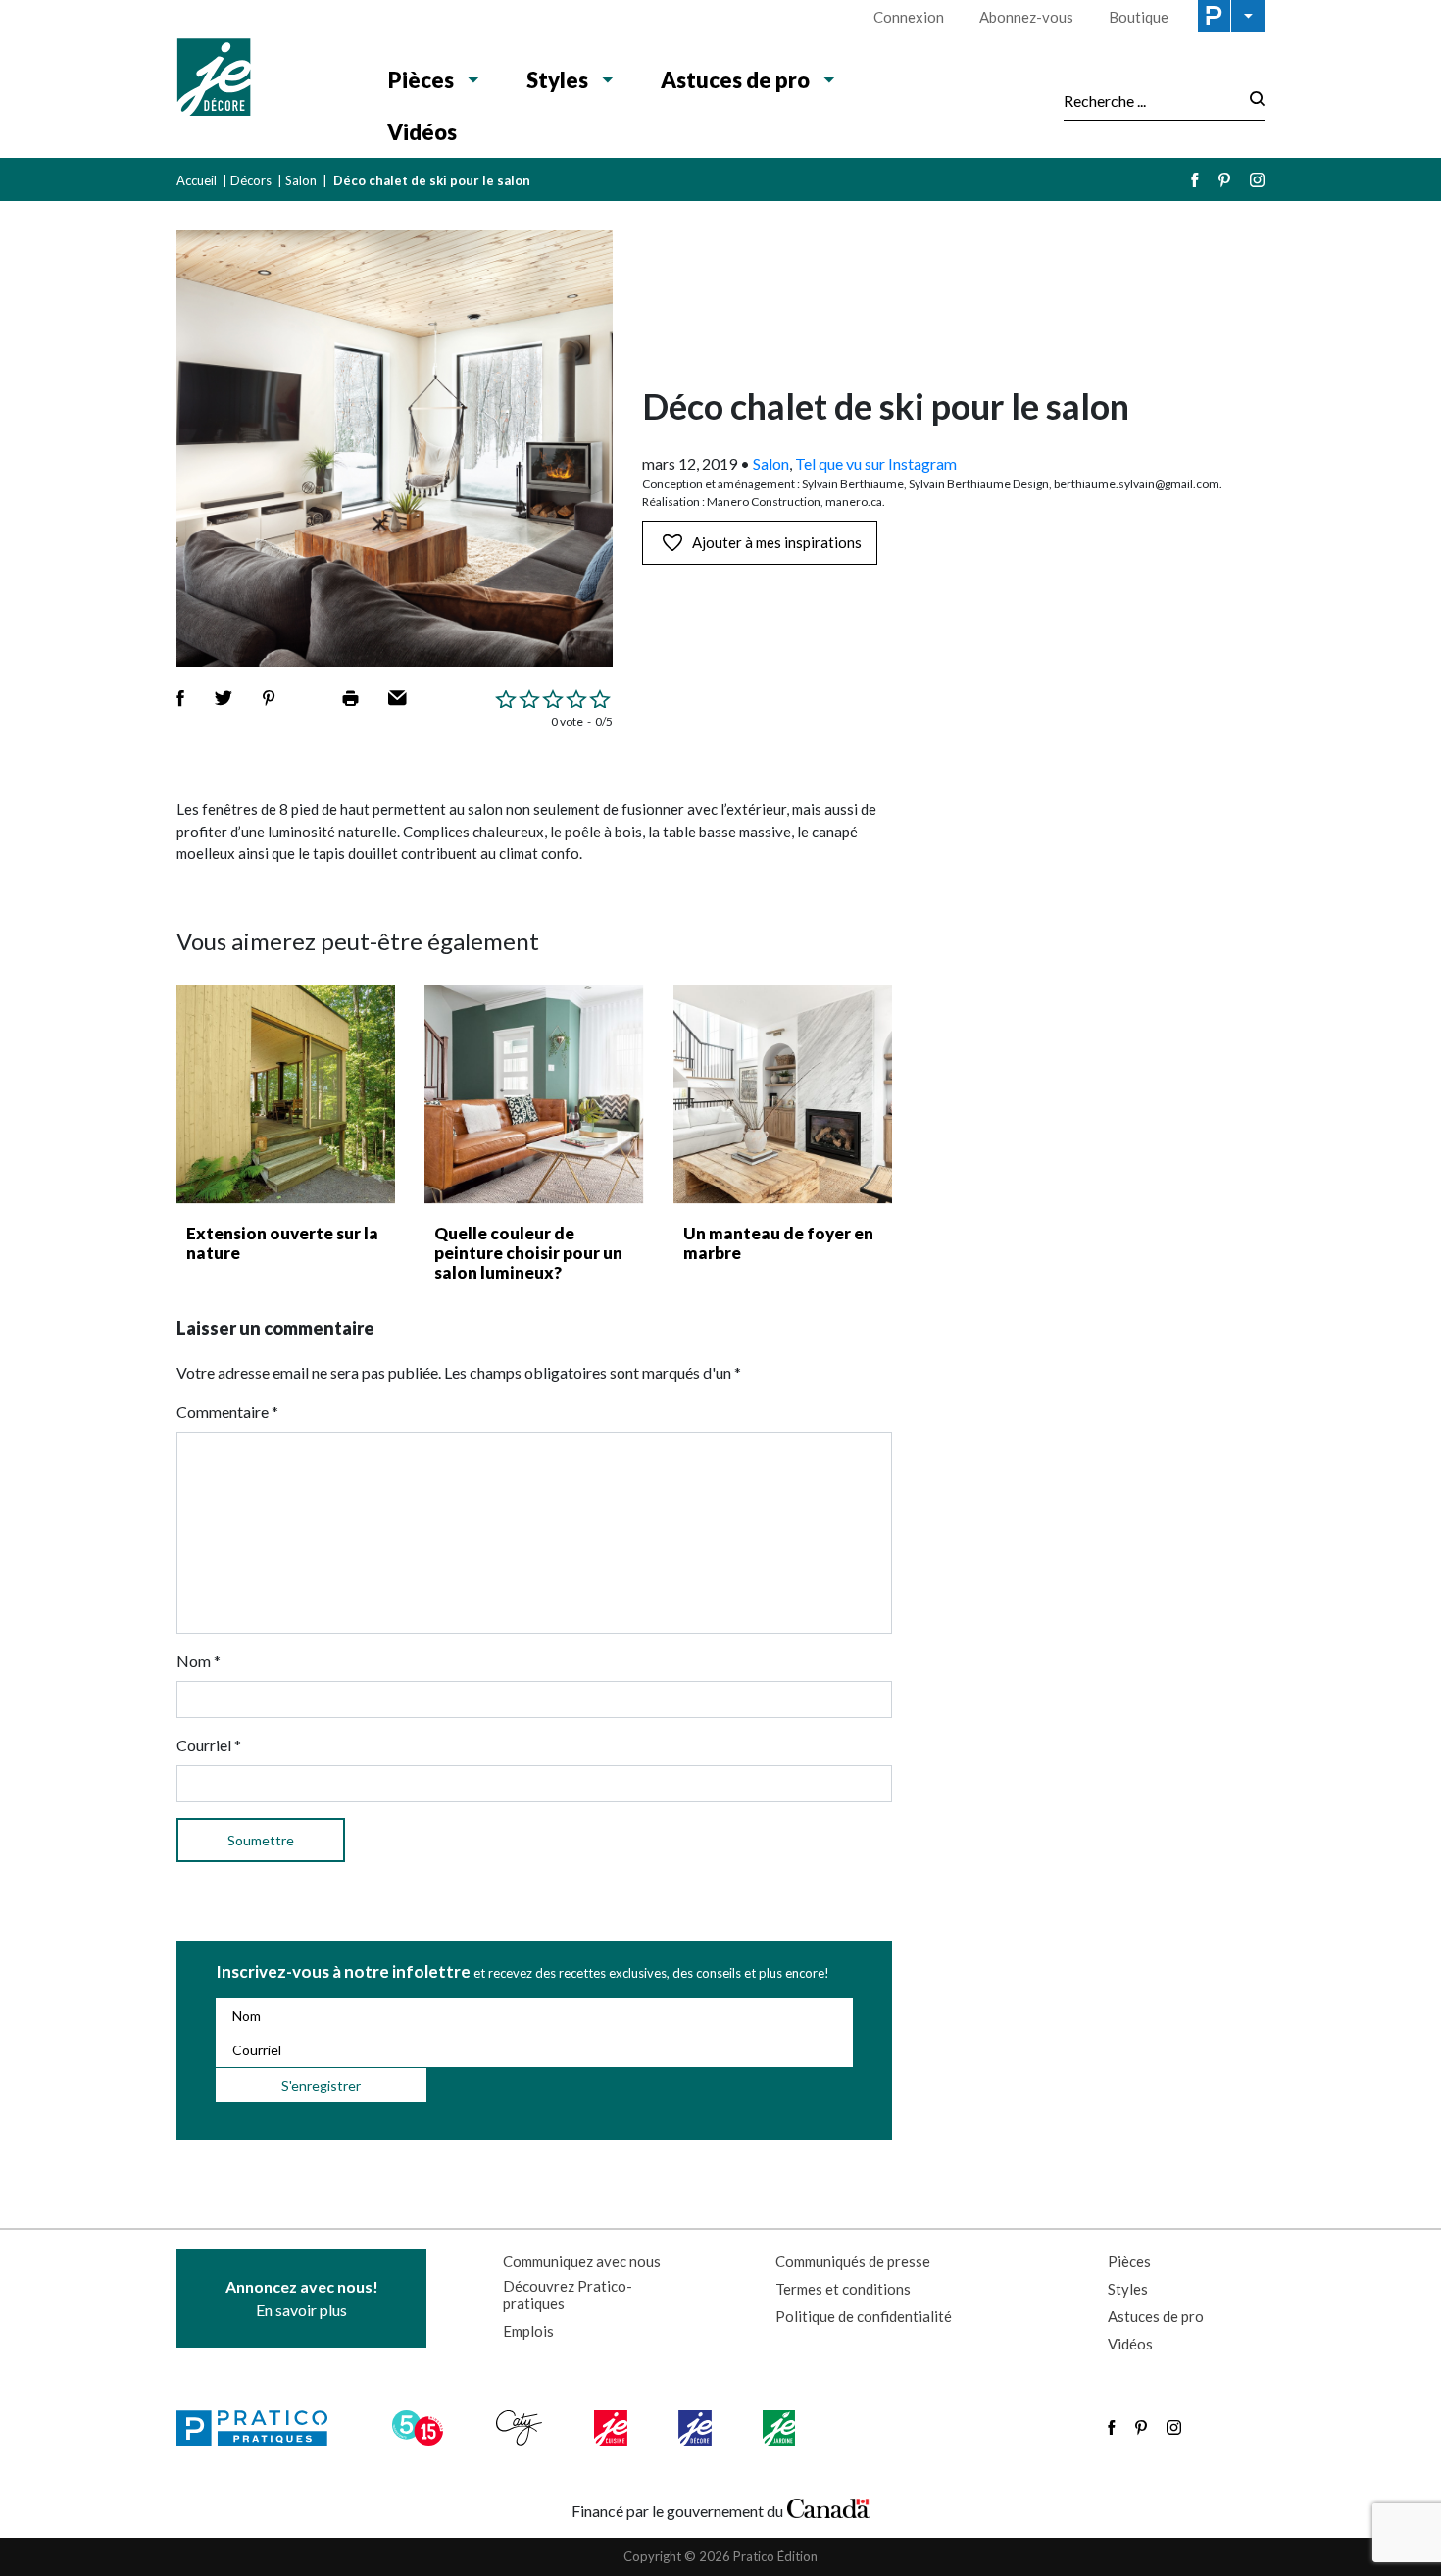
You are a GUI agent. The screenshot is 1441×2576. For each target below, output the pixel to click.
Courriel (209, 1745)
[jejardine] (781, 2428)
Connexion (909, 17)
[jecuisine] (612, 2428)
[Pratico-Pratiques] (261, 2428)
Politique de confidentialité (864, 2316)
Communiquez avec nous (582, 2261)
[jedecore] (697, 2428)
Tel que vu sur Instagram (876, 463)
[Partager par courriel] (398, 698)
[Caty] (522, 2428)
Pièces (421, 80)
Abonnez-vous (1026, 17)
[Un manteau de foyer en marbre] (783, 1094)
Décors (251, 180)
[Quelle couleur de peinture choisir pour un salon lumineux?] (534, 1094)
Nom (199, 1661)
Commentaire (227, 1412)
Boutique (1139, 17)
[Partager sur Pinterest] (269, 698)
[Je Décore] (262, 79)
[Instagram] (1257, 180)
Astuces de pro (735, 80)
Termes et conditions (843, 2289)
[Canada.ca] (828, 2506)
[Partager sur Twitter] (224, 698)
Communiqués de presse (853, 2261)
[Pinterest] (1224, 180)
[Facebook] (1195, 180)
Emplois (528, 2331)
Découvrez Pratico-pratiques (568, 2295)
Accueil (197, 180)
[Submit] (1251, 101)
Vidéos (422, 132)
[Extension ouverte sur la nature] (286, 1094)
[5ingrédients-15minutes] (421, 2428)
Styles (557, 80)
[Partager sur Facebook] (180, 698)
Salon (301, 180)
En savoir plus (302, 2298)
